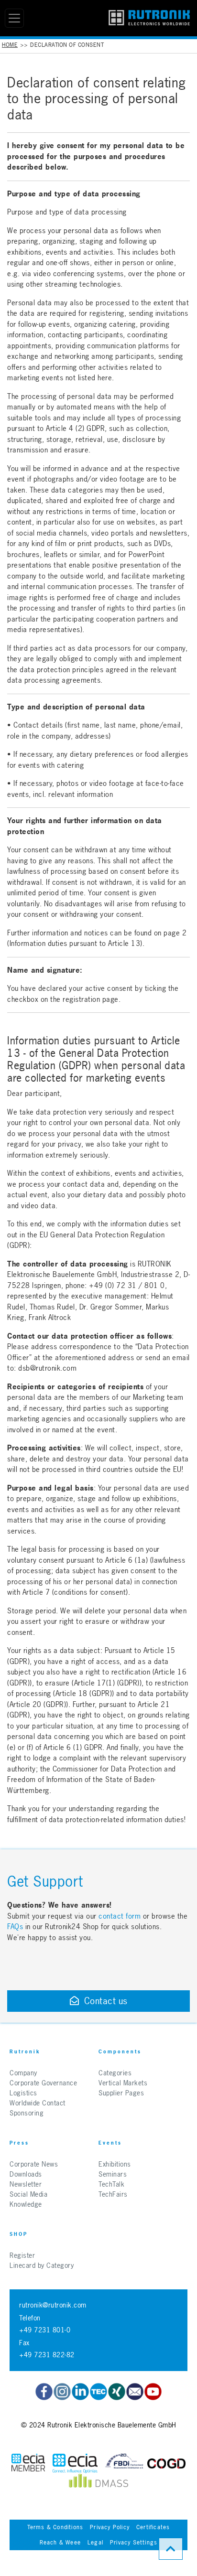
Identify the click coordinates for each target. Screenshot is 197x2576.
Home (10, 45)
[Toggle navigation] (14, 18)
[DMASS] (98, 2483)
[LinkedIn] (80, 2392)
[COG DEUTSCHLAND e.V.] (166, 2463)
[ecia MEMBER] (75, 2463)
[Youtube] (153, 2392)
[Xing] (117, 2392)
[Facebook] (44, 2392)
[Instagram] (62, 2392)
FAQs (16, 1927)
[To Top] (171, 2549)
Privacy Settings (134, 2543)
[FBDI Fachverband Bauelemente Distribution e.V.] (124, 2463)
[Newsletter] (135, 2392)
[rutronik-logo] (149, 18)
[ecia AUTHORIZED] (28, 2463)
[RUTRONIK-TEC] (98, 2392)
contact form (120, 1916)
